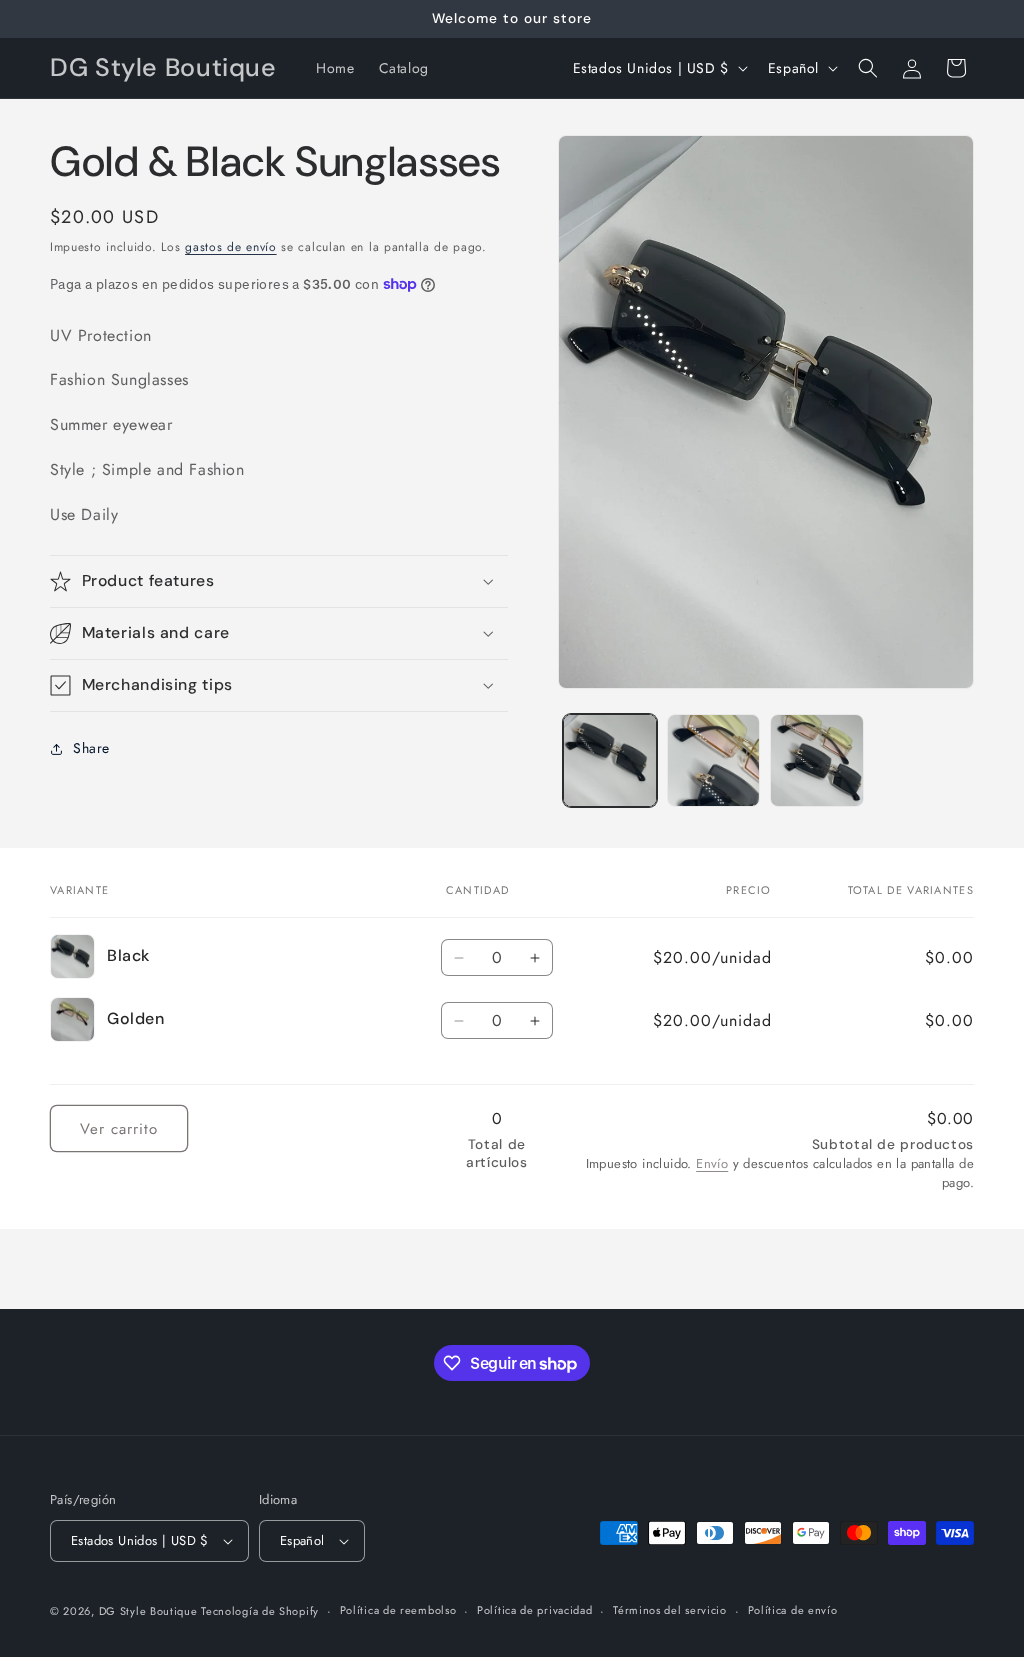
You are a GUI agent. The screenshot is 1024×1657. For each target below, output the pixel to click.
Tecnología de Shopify (260, 1611)
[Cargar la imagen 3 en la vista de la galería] (816, 760)
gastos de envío (231, 247)
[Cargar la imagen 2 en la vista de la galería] (713, 760)
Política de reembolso (398, 1610)
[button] (868, 68)
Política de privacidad (534, 1610)
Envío (712, 1163)
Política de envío (793, 1610)
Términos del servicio (670, 1610)
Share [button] (91, 748)
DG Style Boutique (150, 1611)
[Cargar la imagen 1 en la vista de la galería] (609, 760)
